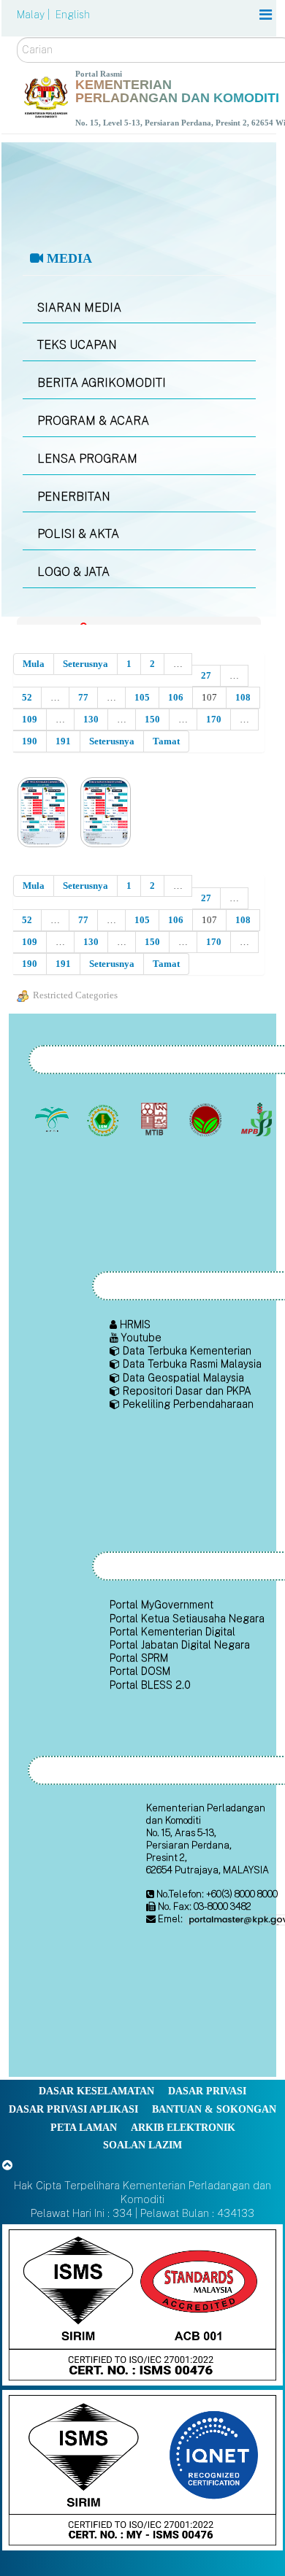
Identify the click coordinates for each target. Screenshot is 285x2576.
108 (243, 697)
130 (91, 719)
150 (152, 719)
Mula (34, 664)
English (73, 15)
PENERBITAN (74, 497)
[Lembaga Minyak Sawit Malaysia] (53, 1119)
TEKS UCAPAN (77, 345)
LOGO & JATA (73, 572)
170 (214, 719)
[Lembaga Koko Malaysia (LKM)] (206, 1119)
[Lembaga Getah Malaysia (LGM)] (104, 1119)
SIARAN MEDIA (79, 308)
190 (30, 741)
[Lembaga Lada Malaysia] (258, 1119)
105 (142, 697)
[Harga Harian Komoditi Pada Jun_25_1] (107, 814)
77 (83, 697)
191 (63, 741)
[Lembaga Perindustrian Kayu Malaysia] (155, 1119)
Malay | (35, 15)
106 (176, 697)
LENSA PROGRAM (87, 459)
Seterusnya (85, 664)
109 (30, 719)
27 (206, 675)
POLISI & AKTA (78, 534)
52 (27, 697)
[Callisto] (142, 2303)
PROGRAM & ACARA (93, 421)
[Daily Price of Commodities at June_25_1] (45, 814)
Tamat (166, 741)
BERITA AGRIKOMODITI (102, 383)
